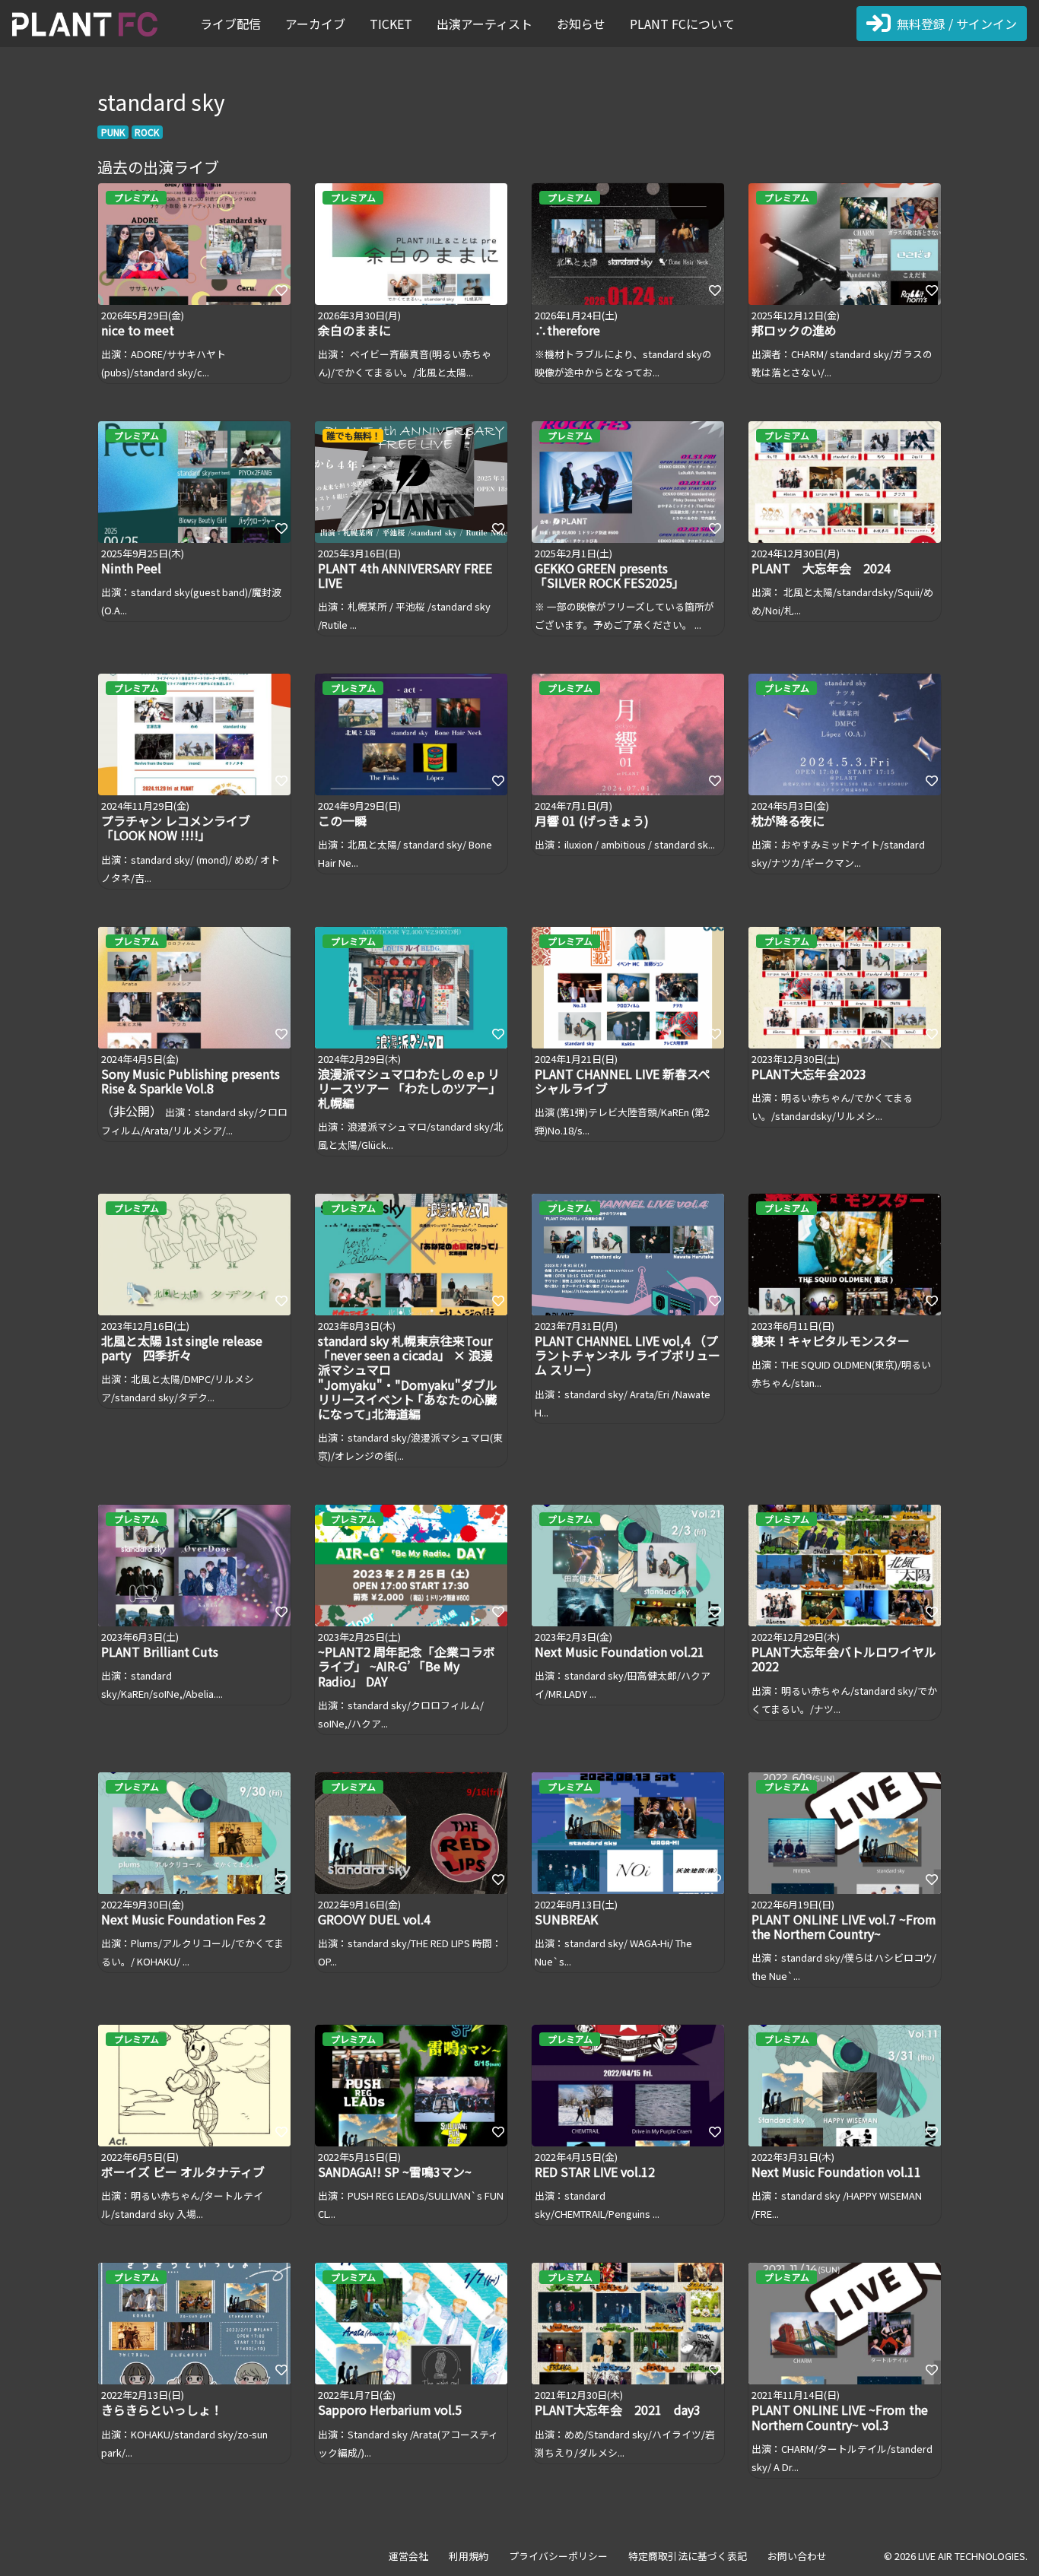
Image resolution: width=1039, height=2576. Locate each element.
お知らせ (581, 24)
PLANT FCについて (682, 24)
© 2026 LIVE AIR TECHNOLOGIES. (956, 2556)
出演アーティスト (485, 24)
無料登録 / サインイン (957, 24)
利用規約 (469, 2556)
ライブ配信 (230, 24)
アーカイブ (315, 24)
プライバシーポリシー (558, 2556)
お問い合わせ (797, 2556)
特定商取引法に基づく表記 (688, 2556)
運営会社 (408, 2556)
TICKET (391, 24)
